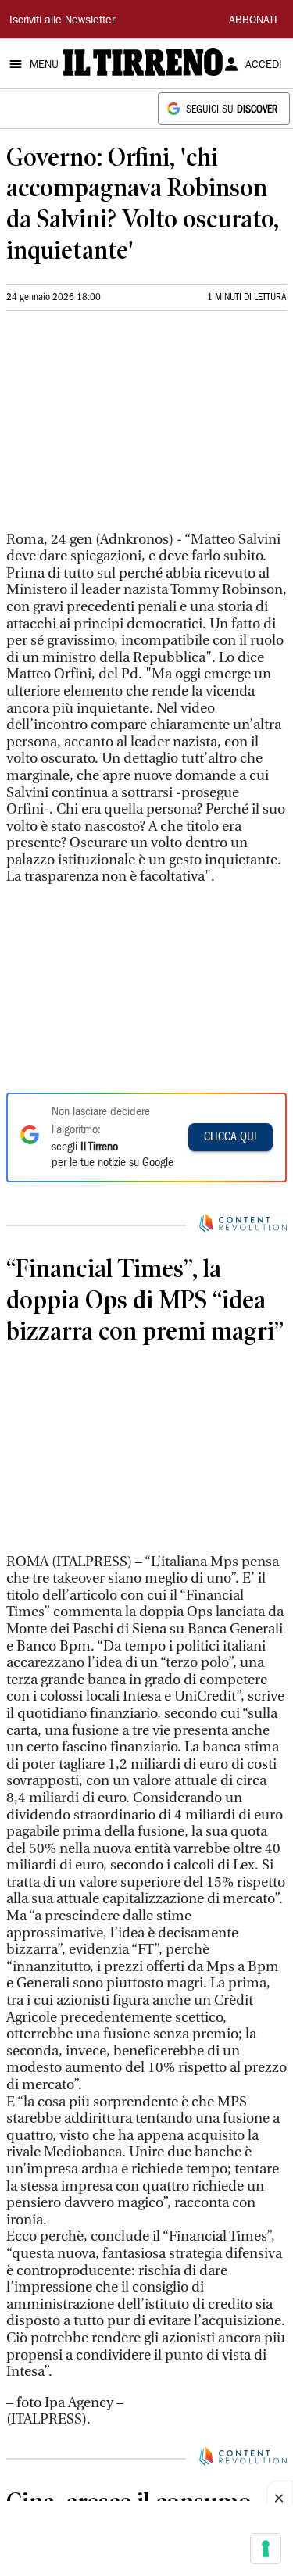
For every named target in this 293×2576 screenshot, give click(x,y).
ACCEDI (264, 66)
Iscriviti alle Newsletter (62, 21)
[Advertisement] (123, 428)
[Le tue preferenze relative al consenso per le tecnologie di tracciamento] (266, 2549)
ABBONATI (253, 21)
